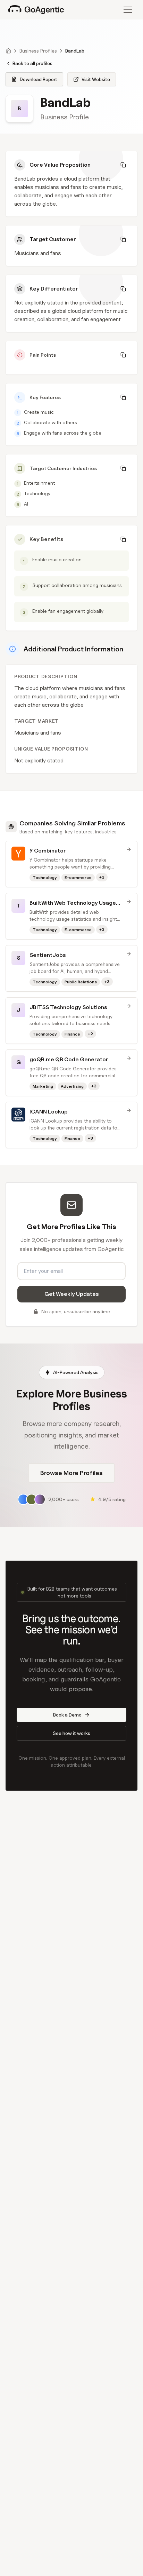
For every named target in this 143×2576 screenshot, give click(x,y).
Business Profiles (38, 51)
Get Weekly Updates (72, 1294)
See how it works (71, 1733)
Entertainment (39, 483)
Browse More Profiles (71, 1473)
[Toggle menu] (128, 10)
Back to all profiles (32, 63)
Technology (37, 493)
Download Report (39, 79)
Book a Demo (67, 1715)
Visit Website (96, 79)
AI (26, 504)
